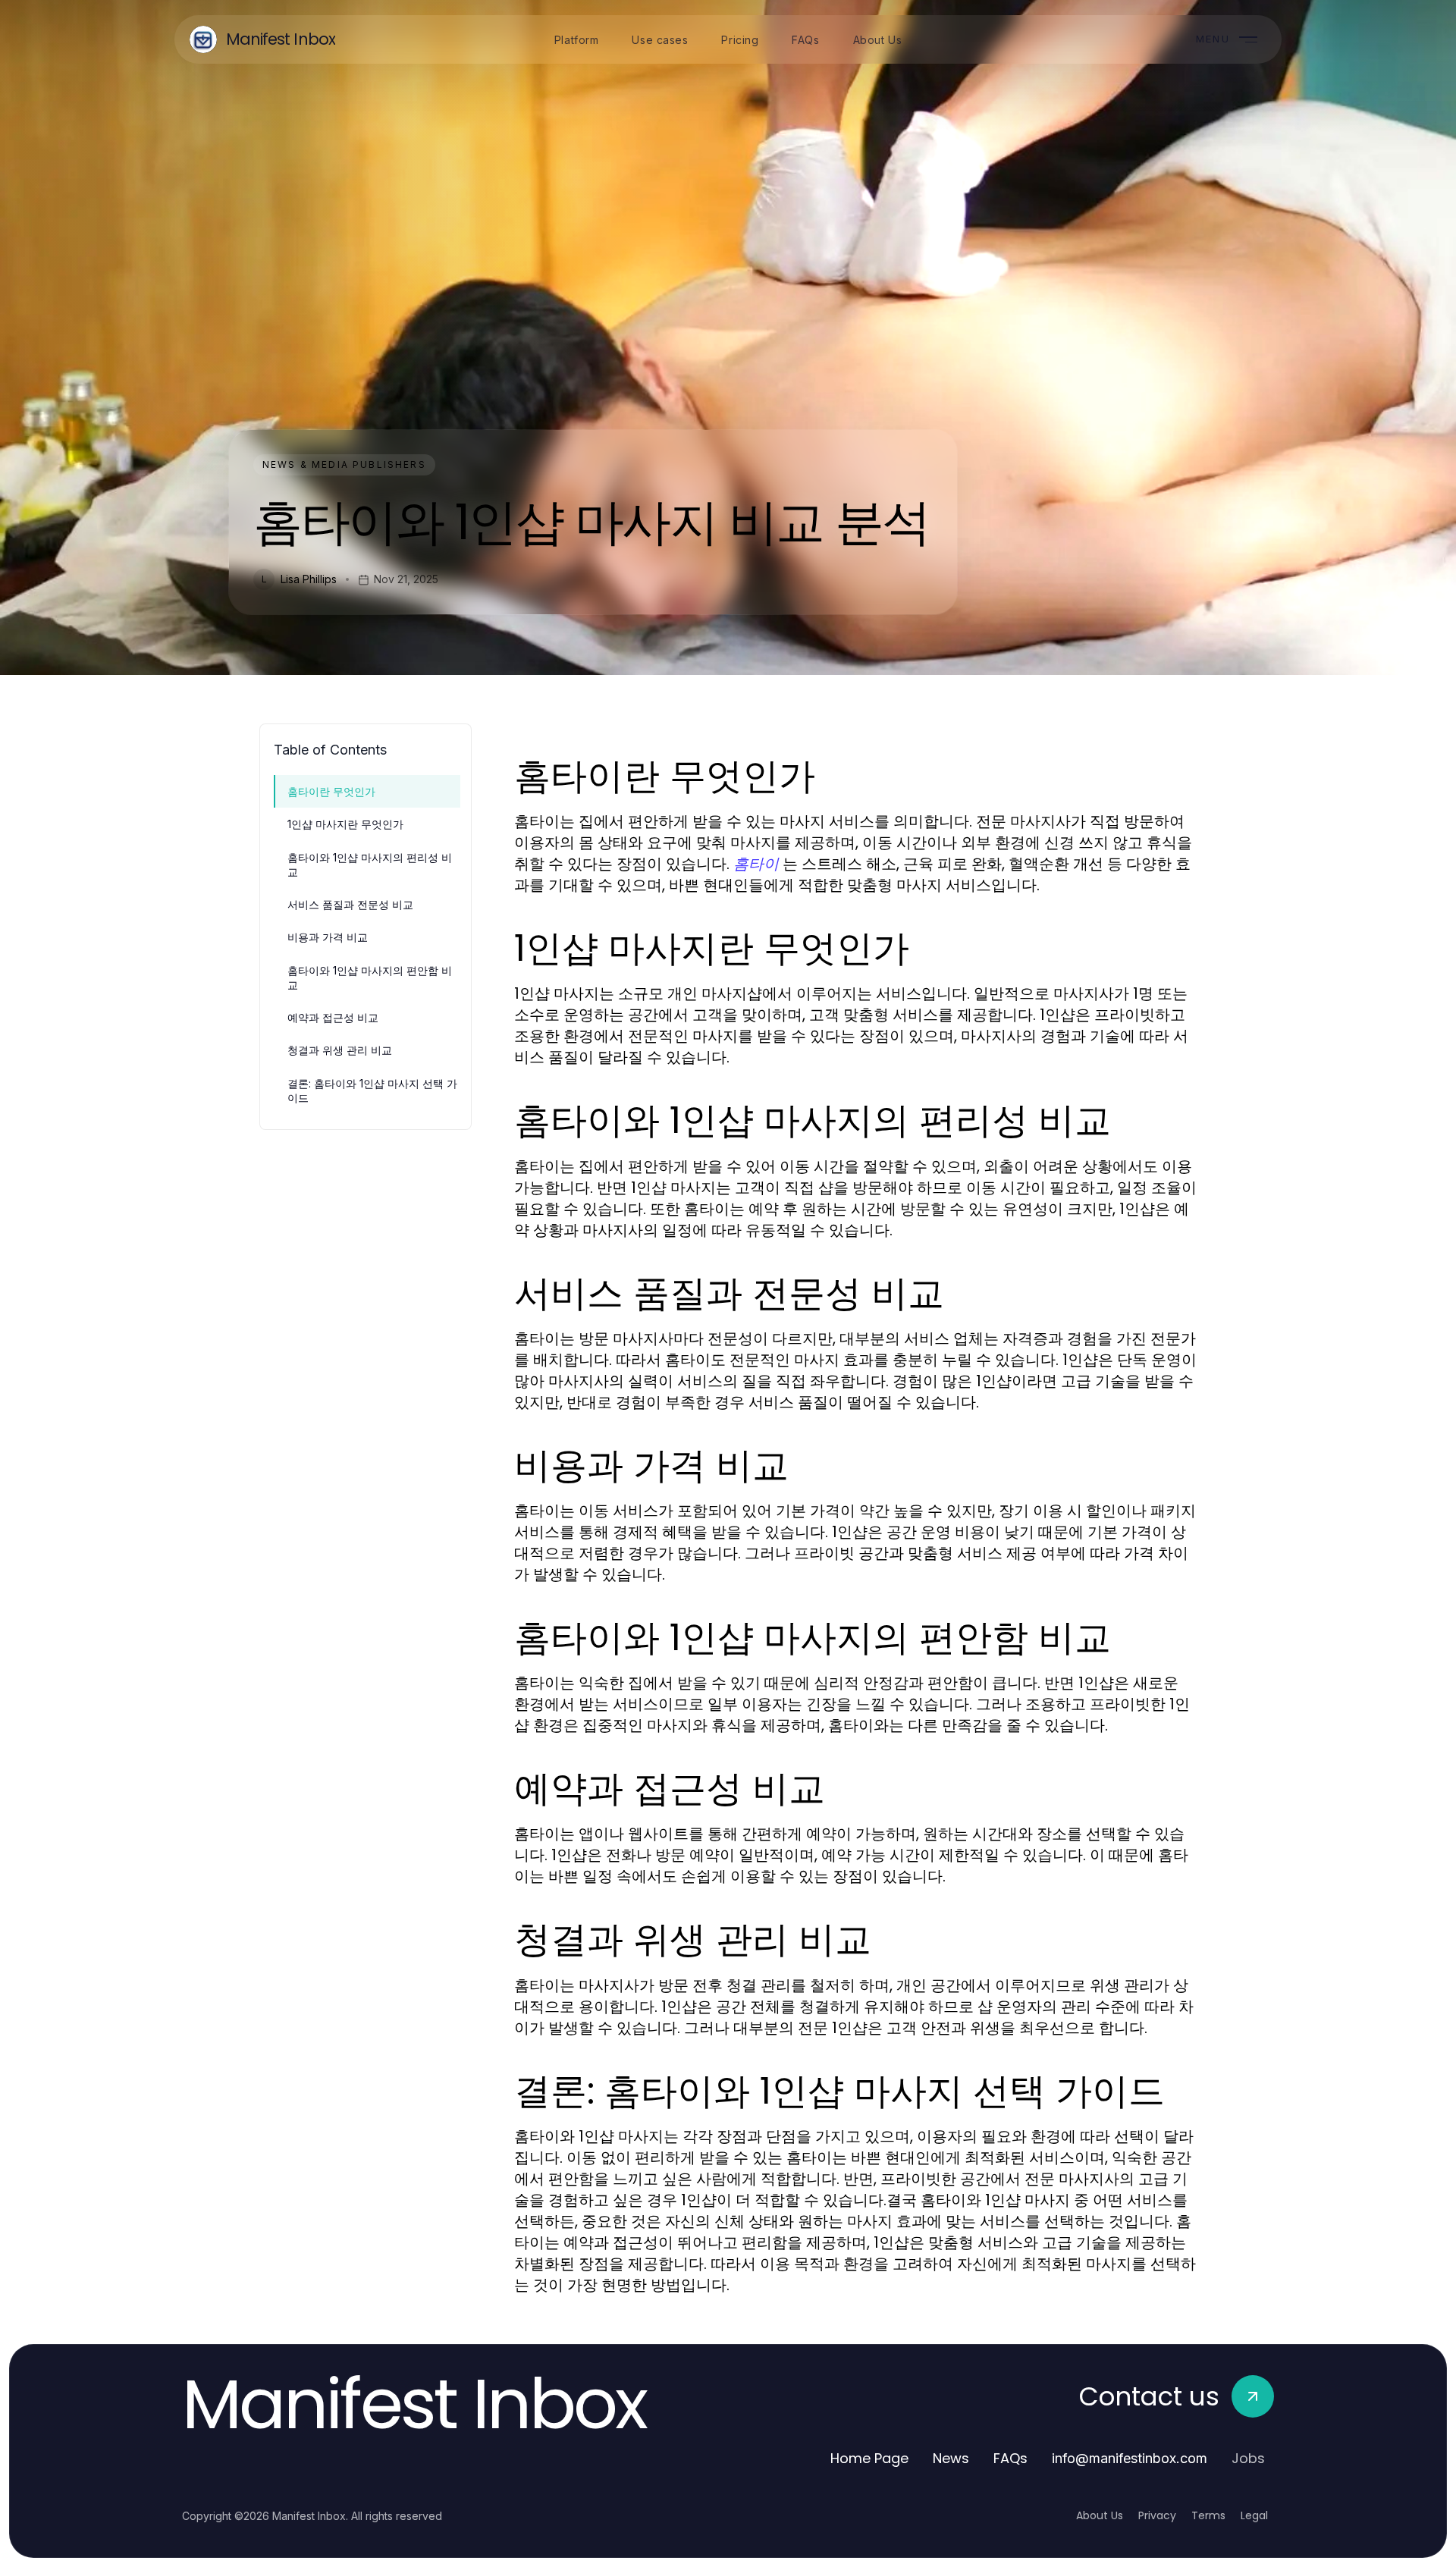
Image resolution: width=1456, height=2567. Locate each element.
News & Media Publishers (344, 464)
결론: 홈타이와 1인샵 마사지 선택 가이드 (372, 1091)
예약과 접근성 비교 (333, 1017)
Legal (1254, 2515)
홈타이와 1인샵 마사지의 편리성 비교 (370, 865)
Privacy (1157, 2515)
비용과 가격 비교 (328, 937)
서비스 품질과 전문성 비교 (350, 904)
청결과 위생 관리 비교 (340, 1050)
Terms (1208, 2515)
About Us (1100, 2515)
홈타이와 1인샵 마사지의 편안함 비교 (370, 978)
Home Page (869, 2458)
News (951, 2458)
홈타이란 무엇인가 (331, 791)
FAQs (1010, 2458)
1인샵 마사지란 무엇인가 (345, 824)
